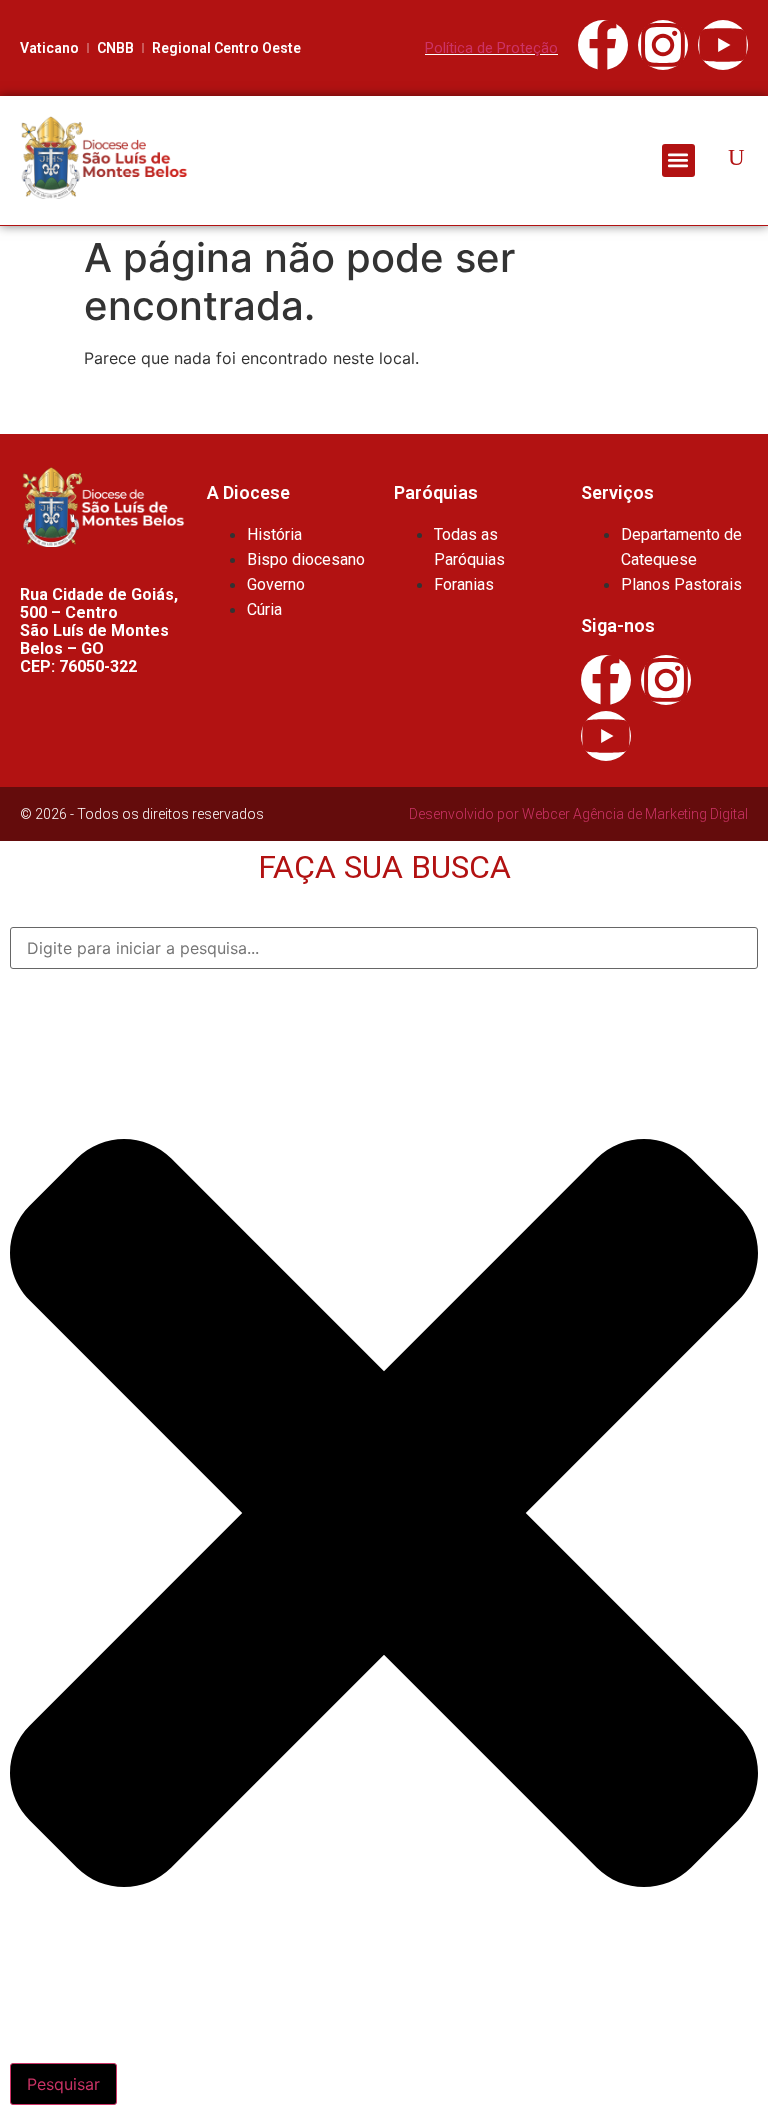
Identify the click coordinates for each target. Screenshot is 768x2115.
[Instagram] (663, 45)
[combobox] (384, 948)
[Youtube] (723, 45)
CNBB (115, 48)
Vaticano (49, 48)
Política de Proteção (491, 48)
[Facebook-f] (603, 45)
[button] (678, 160)
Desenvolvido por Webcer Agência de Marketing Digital (578, 814)
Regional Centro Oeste (226, 48)
